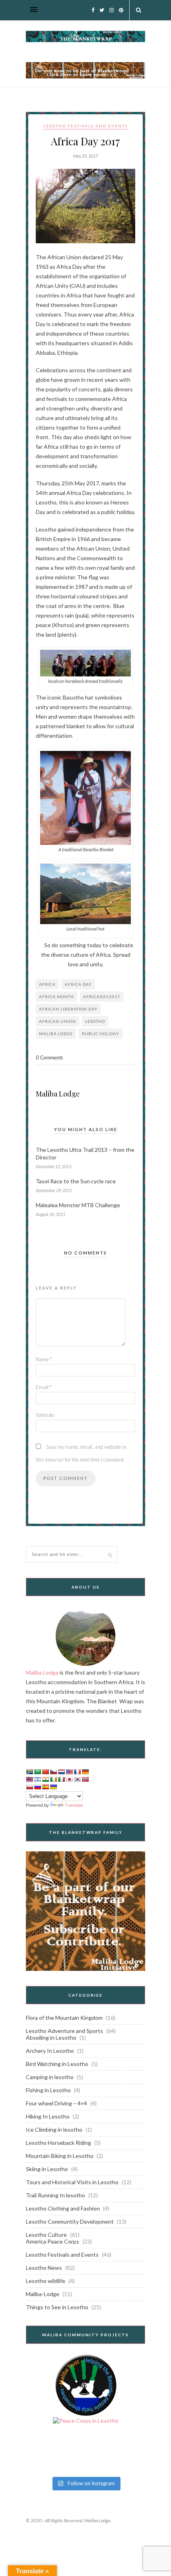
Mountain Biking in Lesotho (60, 2156)
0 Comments (49, 1057)
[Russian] (37, 1787)
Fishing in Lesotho (48, 2090)
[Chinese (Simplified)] (45, 1772)
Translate (74, 1805)
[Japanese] (69, 1779)
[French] (77, 1772)
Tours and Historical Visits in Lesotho (72, 2182)
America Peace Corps (52, 2241)
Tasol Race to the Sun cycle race (76, 1181)
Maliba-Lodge (43, 2294)
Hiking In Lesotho (48, 2116)
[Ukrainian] (53, 1787)
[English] (69, 1772)
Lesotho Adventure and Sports (64, 2031)
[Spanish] (45, 1787)
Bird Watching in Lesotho (57, 2064)
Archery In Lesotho (50, 2051)
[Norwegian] (85, 1779)
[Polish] (29, 1787)
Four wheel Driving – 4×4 (56, 2103)
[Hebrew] (37, 1779)
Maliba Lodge (58, 1094)
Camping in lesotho (50, 2077)
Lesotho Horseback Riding (58, 2143)
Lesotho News (44, 2268)
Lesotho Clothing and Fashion (63, 2208)
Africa (47, 984)
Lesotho (95, 1021)
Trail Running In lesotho (55, 2195)
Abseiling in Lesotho (51, 2038)
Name (44, 1359)
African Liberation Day (68, 1009)
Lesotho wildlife (46, 2281)
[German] (85, 1772)
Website (45, 1415)
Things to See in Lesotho (57, 2307)
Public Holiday (101, 1034)
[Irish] (53, 1779)
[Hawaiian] (29, 1779)
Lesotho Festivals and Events (85, 126)
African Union (57, 1021)
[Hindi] (45, 1779)
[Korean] (77, 1779)
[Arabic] (37, 1772)
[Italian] (61, 1779)
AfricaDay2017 (102, 997)
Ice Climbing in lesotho (54, 2129)
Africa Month (56, 997)
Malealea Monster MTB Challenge (78, 1205)
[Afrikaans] (29, 1772)
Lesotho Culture (46, 2235)
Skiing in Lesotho (47, 2169)
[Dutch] (61, 1772)
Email (44, 1387)
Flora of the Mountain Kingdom (64, 2018)
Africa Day (78, 984)
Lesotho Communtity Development (70, 2221)
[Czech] (53, 1772)
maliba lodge (56, 1034)
